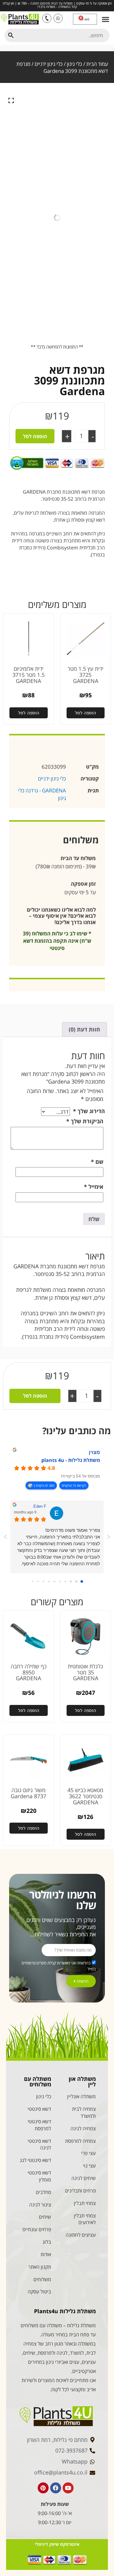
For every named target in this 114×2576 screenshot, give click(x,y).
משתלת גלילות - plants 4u (71, 1460)
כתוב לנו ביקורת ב (44, 1485)
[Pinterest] (43, 2488)
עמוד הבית (97, 64)
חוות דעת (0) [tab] (84, 1029)
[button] (105, 19)
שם (97, 1162)
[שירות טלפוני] (47, 18)
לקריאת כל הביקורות (74, 1485)
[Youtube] (68, 2488)
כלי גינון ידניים (49, 64)
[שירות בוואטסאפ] (58, 18)
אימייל (94, 1187)
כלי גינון (74, 64)
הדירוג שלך (89, 1111)
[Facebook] (56, 2488)
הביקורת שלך (85, 1121)
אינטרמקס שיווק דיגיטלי (57, 2544)
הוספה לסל (35, 436)
